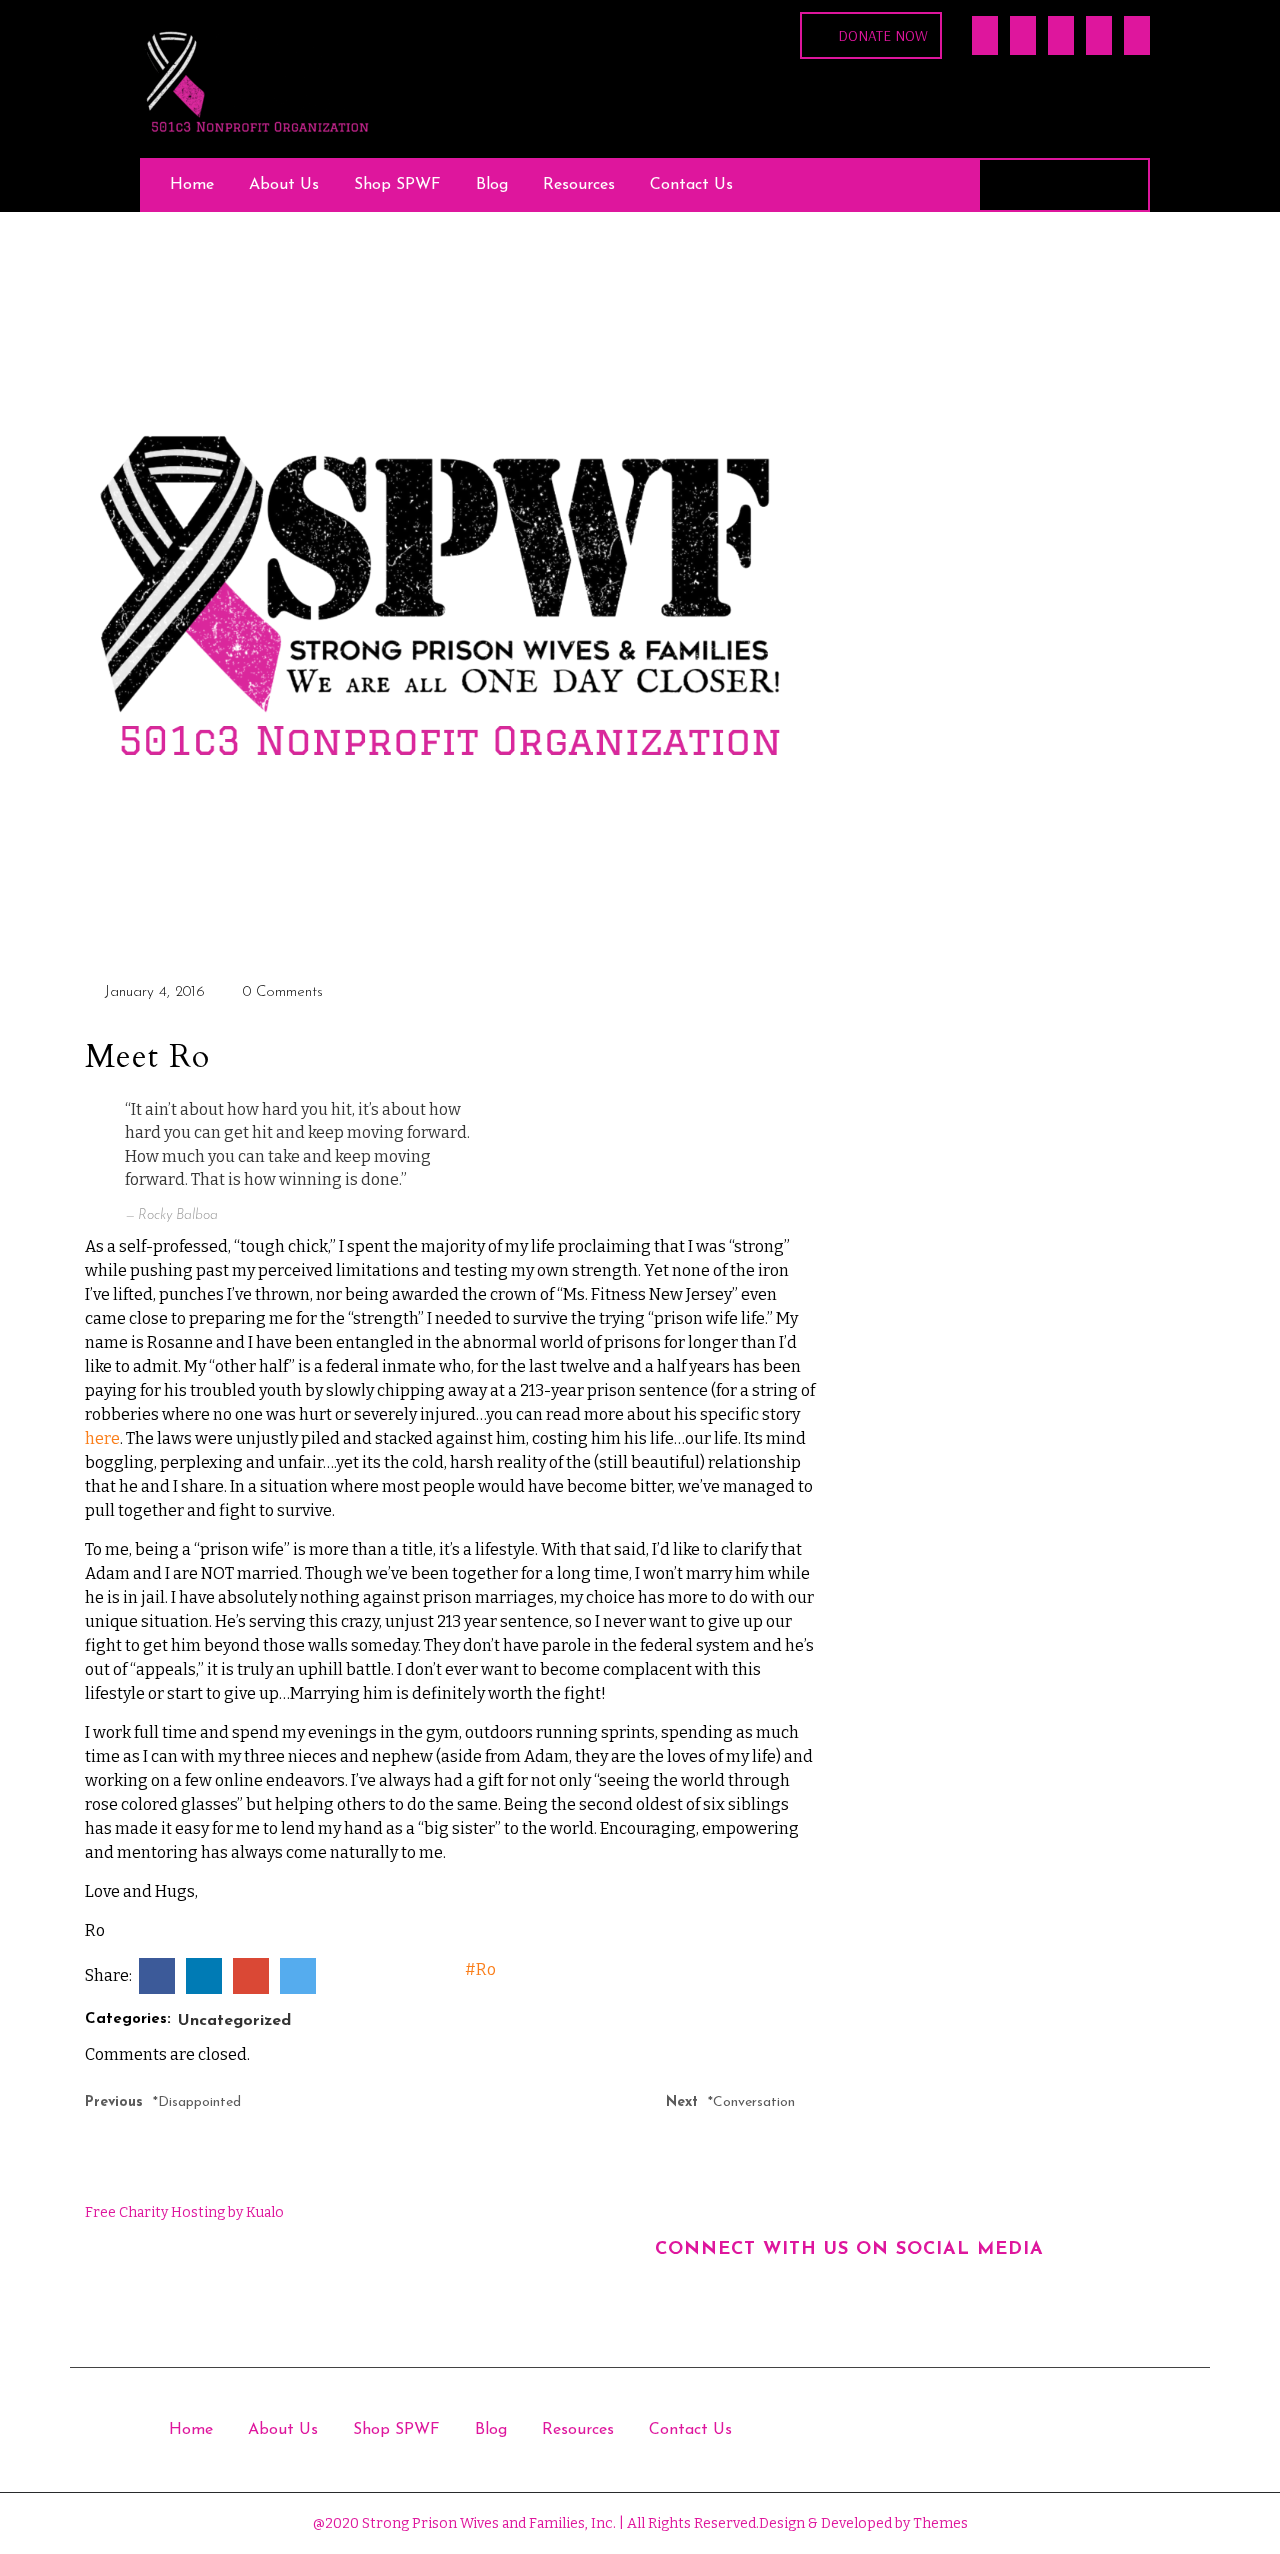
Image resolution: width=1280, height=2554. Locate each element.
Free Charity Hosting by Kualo (184, 2212)
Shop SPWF (397, 185)
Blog (492, 185)
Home (192, 185)
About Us (284, 185)
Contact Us (691, 185)
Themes (939, 2523)
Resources (579, 185)
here (102, 1438)
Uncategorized (234, 2021)
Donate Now (883, 35)
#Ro (480, 1969)
